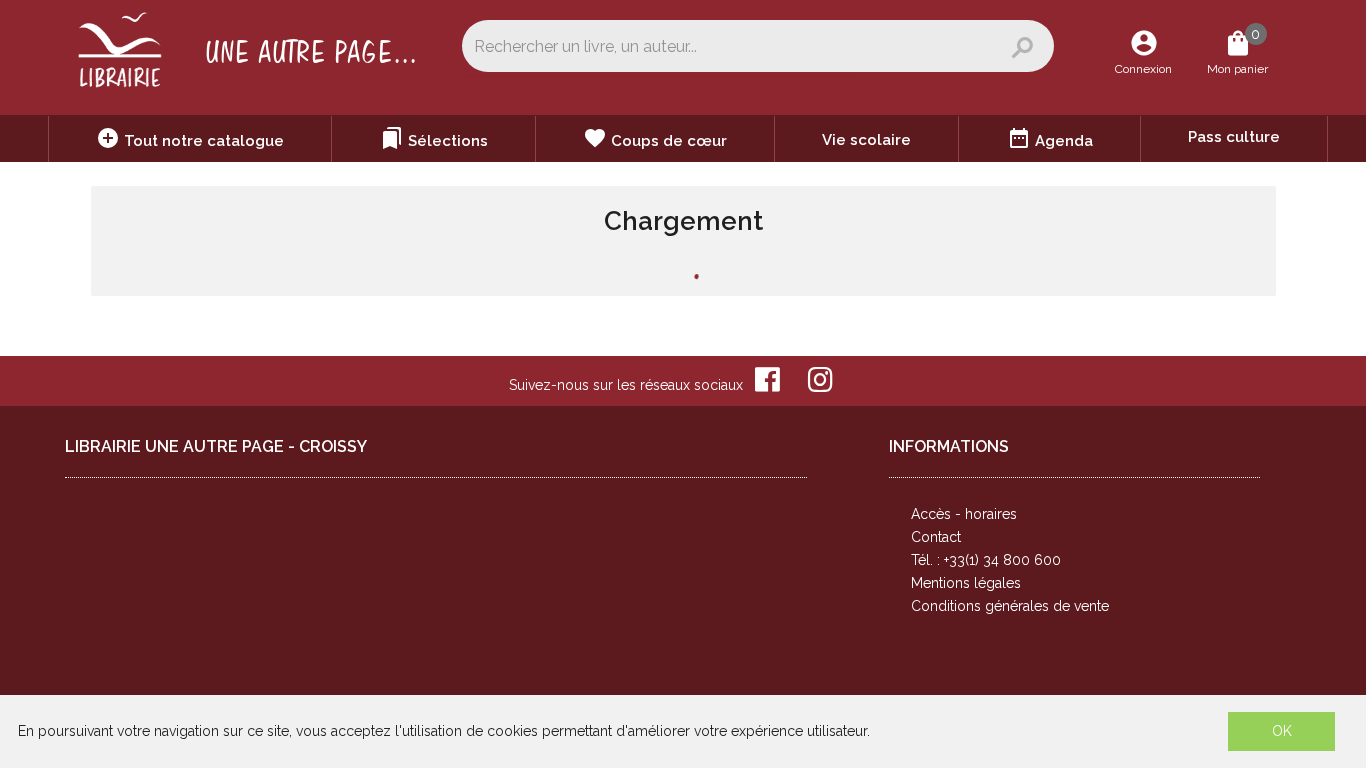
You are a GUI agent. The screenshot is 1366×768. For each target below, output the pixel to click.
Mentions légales (966, 583)
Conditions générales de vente (1010, 606)
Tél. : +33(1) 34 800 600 (986, 560)
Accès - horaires (964, 514)
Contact (936, 537)
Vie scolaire (866, 140)
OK (1282, 731)
